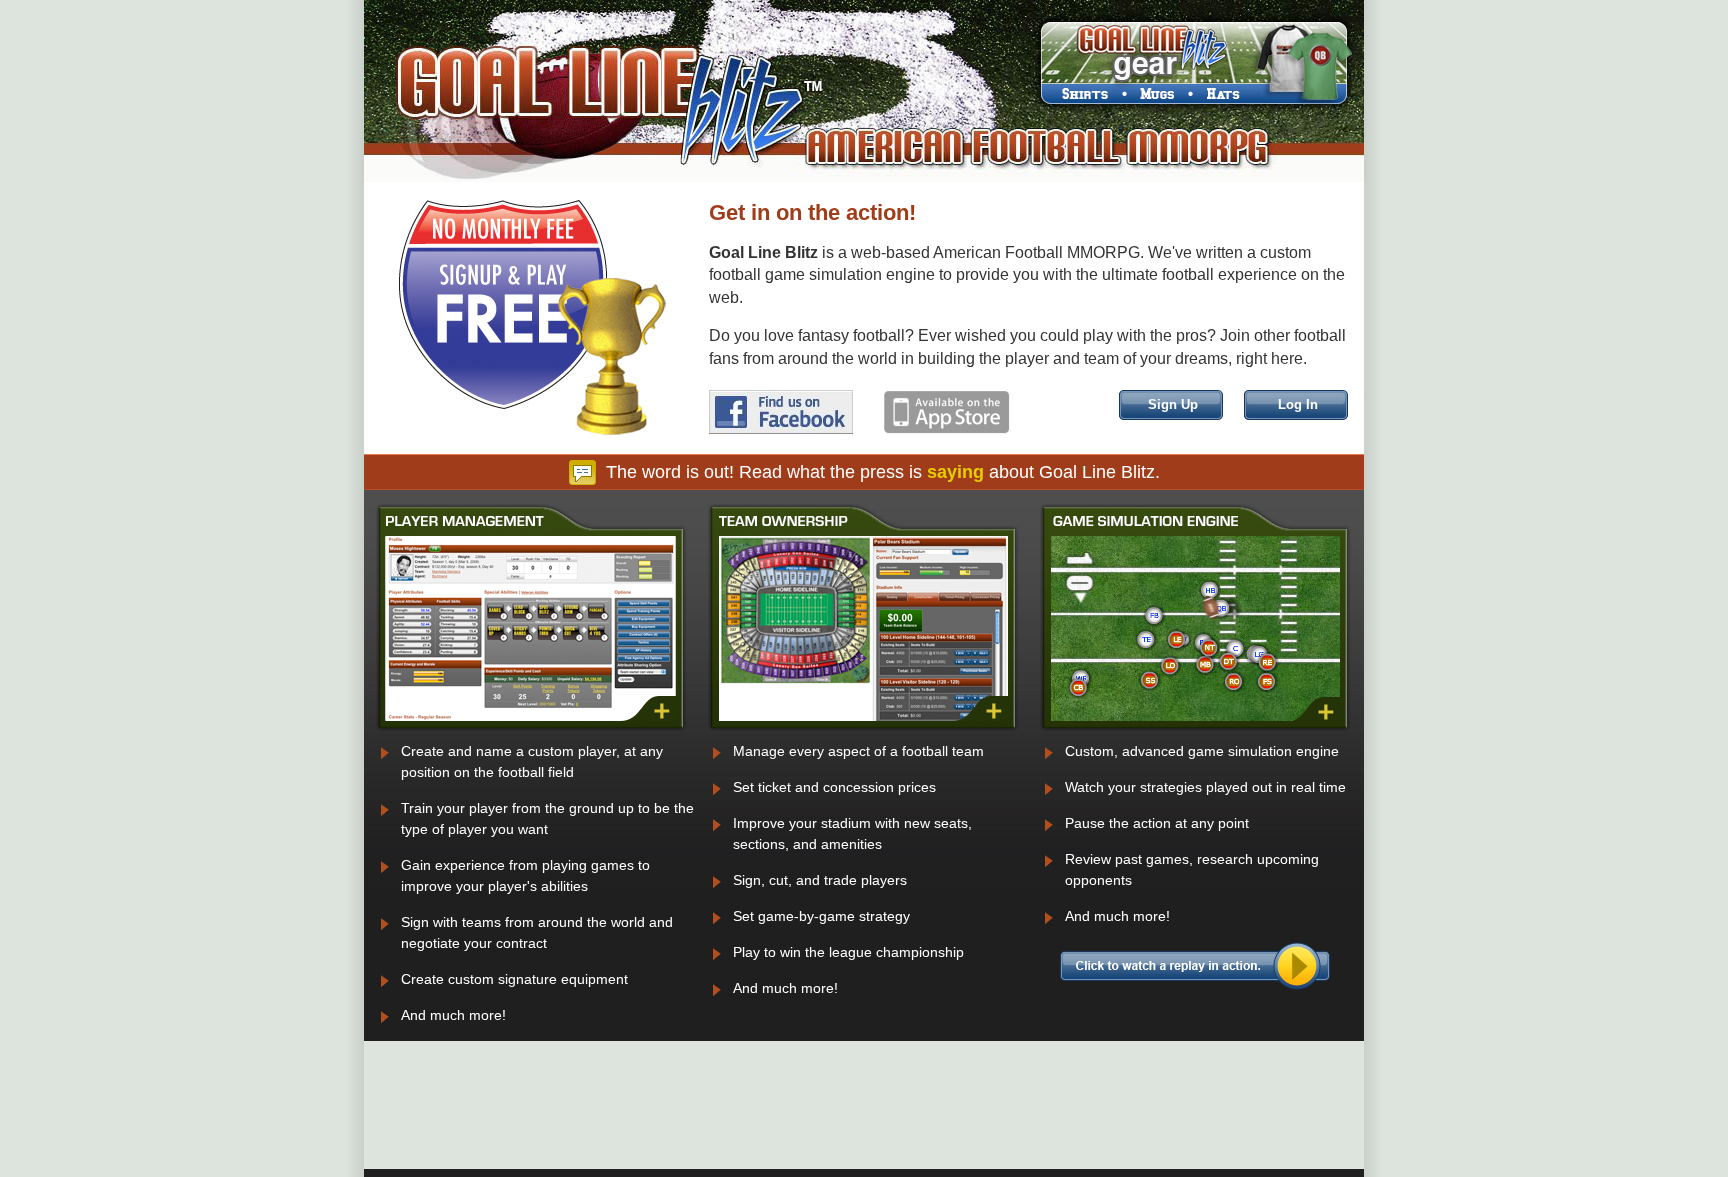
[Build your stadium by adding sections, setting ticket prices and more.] (863, 727)
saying (955, 472)
